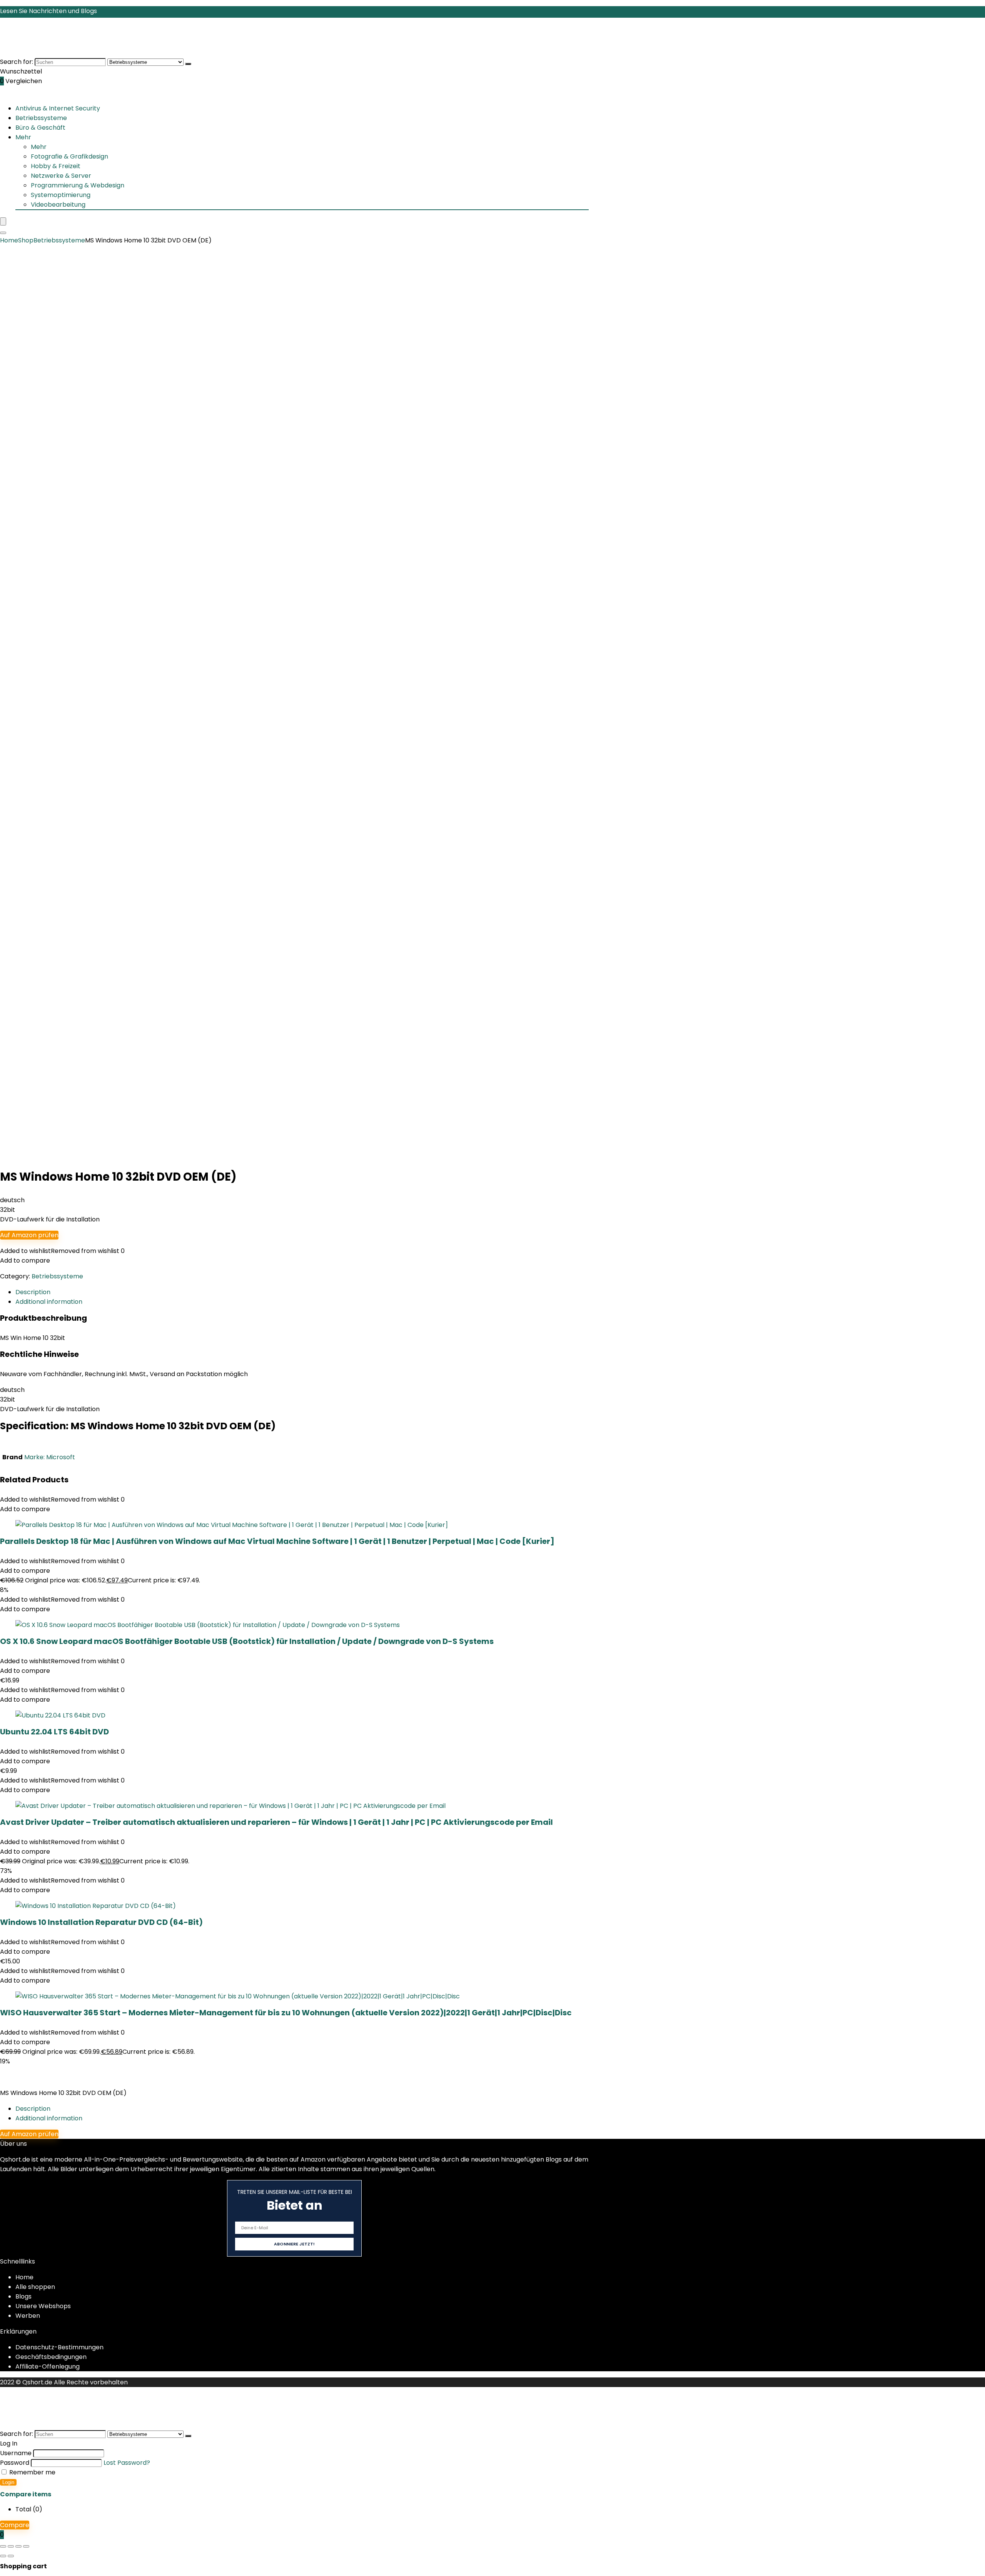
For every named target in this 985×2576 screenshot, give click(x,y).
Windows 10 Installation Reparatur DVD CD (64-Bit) (101, 1922)
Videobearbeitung (58, 205)
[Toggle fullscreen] (11, 2546)
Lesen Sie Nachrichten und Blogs (48, 11)
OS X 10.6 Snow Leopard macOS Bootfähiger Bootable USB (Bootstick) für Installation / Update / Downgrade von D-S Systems (247, 1641)
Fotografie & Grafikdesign (69, 156)
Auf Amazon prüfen (29, 1235)
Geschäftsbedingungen (51, 2357)
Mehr (23, 137)
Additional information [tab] (49, 1302)
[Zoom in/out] (3, 2546)
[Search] (3, 233)
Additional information (49, 2118)
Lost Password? (127, 2463)
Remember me (32, 2472)
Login (8, 2482)
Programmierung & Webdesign (78, 185)
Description (33, 2109)
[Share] (18, 2546)
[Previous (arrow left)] (3, 2556)
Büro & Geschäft (40, 128)
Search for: (17, 62)
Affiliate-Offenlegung (48, 2366)
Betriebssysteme (41, 118)
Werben (28, 2316)
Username (16, 2453)
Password (15, 2463)
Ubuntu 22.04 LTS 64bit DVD (54, 1732)
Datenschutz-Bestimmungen (59, 2347)
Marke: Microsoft (50, 1457)
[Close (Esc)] (26, 2546)
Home (9, 240)
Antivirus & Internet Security (58, 108)
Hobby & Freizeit (56, 166)
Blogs (23, 2296)
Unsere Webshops (43, 2306)
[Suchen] (188, 64)
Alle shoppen (35, 2287)
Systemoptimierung (61, 195)
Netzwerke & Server (61, 176)
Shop (26, 240)
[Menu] (3, 221)
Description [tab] (33, 1292)
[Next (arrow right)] (11, 2556)
